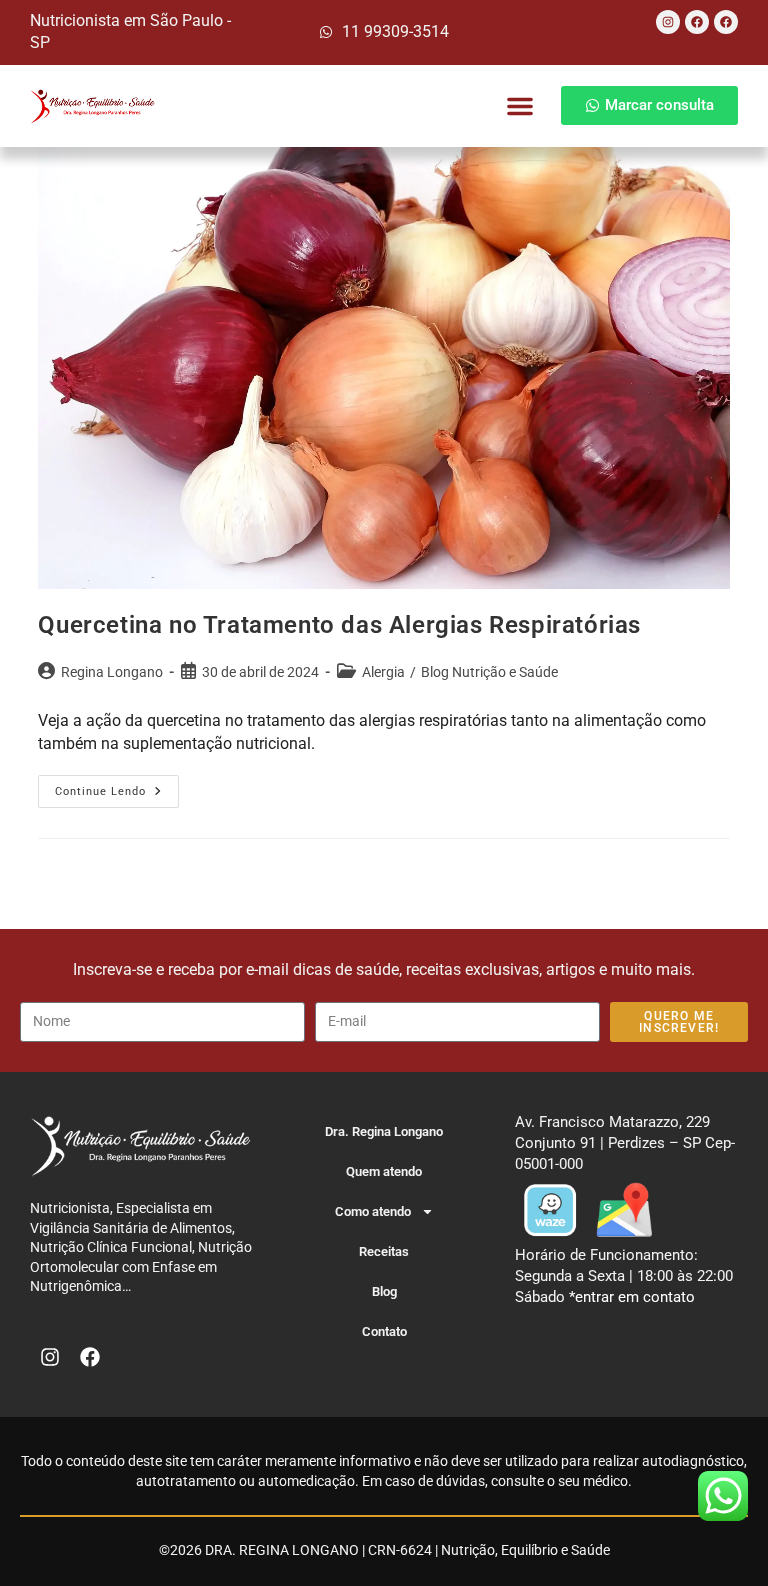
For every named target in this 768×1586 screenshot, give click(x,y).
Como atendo (373, 1211)
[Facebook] (697, 22)
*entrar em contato (632, 1297)
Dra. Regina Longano (384, 1131)
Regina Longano (112, 672)
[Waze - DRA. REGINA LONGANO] (550, 1209)
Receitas (384, 1251)
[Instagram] (668, 22)
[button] (520, 106)
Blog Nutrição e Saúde (489, 672)
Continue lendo (117, 786)
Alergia (383, 672)
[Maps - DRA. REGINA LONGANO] (624, 1209)
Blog (384, 1291)
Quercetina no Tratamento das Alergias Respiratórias (339, 625)
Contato (384, 1331)
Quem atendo (384, 1171)
